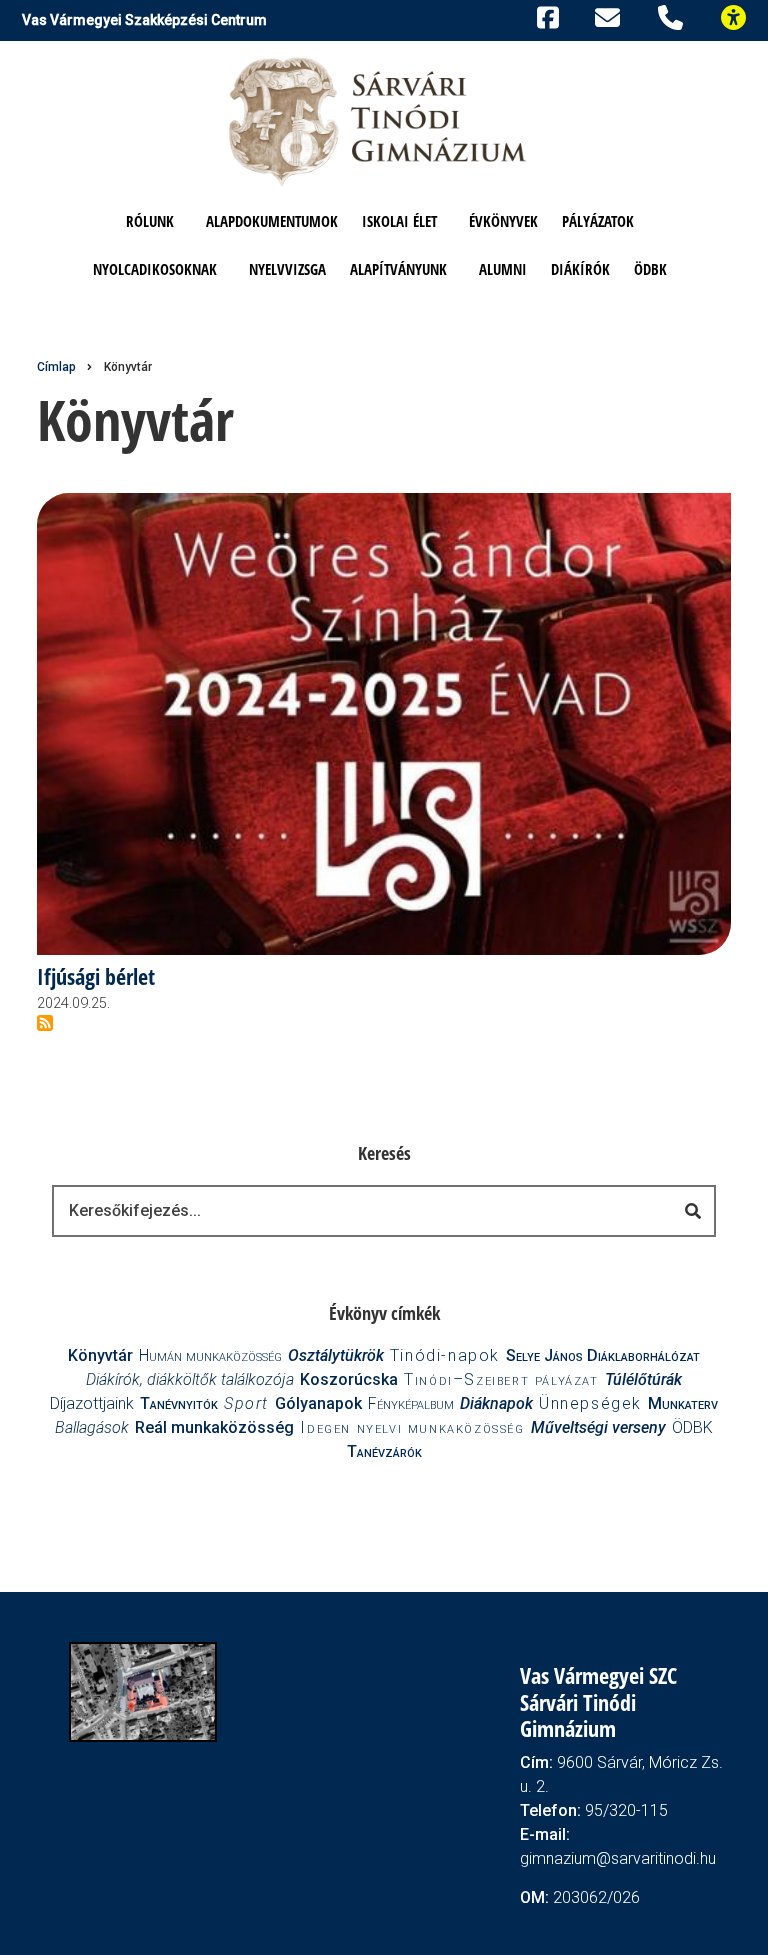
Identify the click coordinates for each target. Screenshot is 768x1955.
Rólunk (150, 221)
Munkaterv (683, 1403)
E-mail (610, 17)
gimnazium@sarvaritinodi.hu (618, 1858)
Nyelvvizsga (287, 269)
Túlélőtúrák (643, 1379)
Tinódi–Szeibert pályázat (501, 1379)
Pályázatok (598, 221)
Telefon (674, 15)
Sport (246, 1403)
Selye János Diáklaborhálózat (603, 1355)
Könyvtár (100, 1355)
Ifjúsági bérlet (96, 977)
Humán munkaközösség (210, 1355)
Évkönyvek (503, 221)
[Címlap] (379, 120)
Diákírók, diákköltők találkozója (190, 1379)
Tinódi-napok (445, 1355)
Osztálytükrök (336, 1355)
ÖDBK (650, 269)
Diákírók (580, 269)
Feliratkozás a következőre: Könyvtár (45, 1023)
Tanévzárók (384, 1451)
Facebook (544, 15)
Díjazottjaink (92, 1403)
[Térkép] (143, 1690)
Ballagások (92, 1427)
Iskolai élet (399, 221)
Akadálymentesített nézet (742, 15)
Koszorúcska (349, 1379)
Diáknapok (496, 1403)
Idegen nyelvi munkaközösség (412, 1427)
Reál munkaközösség (214, 1427)
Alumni (503, 269)
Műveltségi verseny (598, 1427)
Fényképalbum (411, 1403)
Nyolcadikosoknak (155, 269)
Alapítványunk (398, 269)
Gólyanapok (318, 1403)
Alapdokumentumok (272, 221)
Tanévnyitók (179, 1403)
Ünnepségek (590, 1403)
